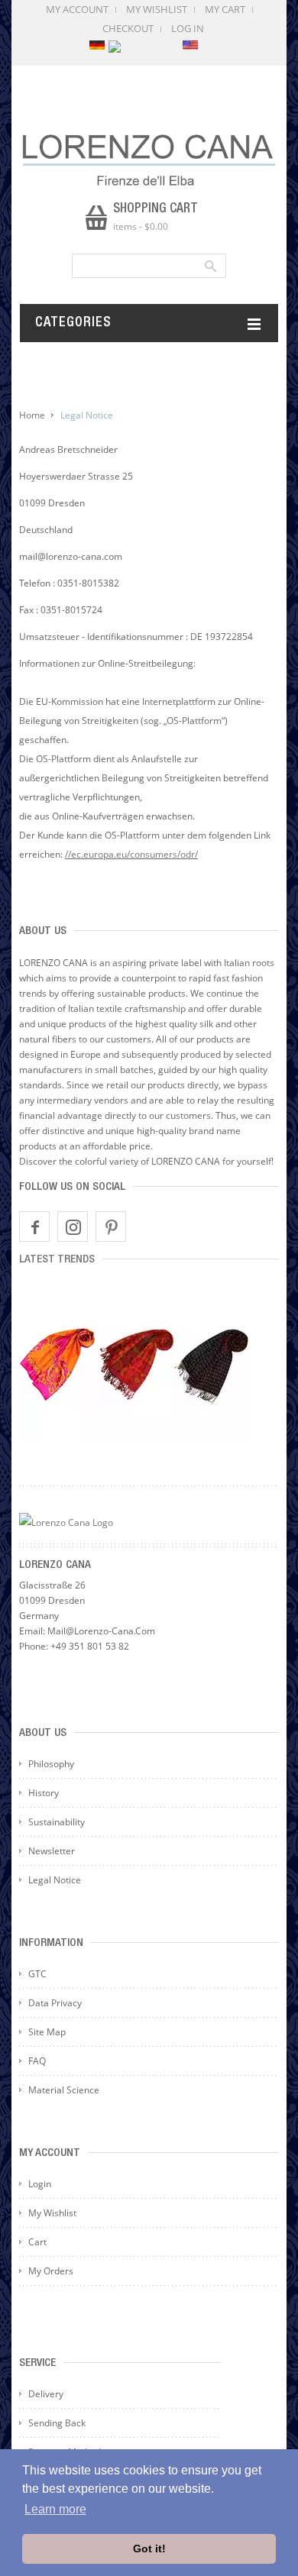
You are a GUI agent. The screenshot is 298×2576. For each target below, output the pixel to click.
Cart (37, 2242)
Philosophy (51, 1764)
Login (40, 2184)
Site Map (47, 2032)
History (44, 1793)
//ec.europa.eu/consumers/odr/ (131, 854)
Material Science (64, 2090)
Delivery (46, 2394)
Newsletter (52, 1851)
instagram (73, 1227)
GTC (37, 1974)
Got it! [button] (149, 2549)
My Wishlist (157, 9)
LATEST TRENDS (57, 1260)
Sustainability (57, 1822)
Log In (188, 28)
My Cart (225, 9)
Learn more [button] (55, 2509)
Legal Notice (55, 1880)
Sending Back (57, 2423)
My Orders (51, 2271)
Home (32, 415)
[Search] (209, 266)
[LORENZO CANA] (149, 160)
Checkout (128, 28)
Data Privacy (55, 2003)
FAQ (37, 2061)
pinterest (111, 1227)
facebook (34, 1227)
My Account (77, 9)
